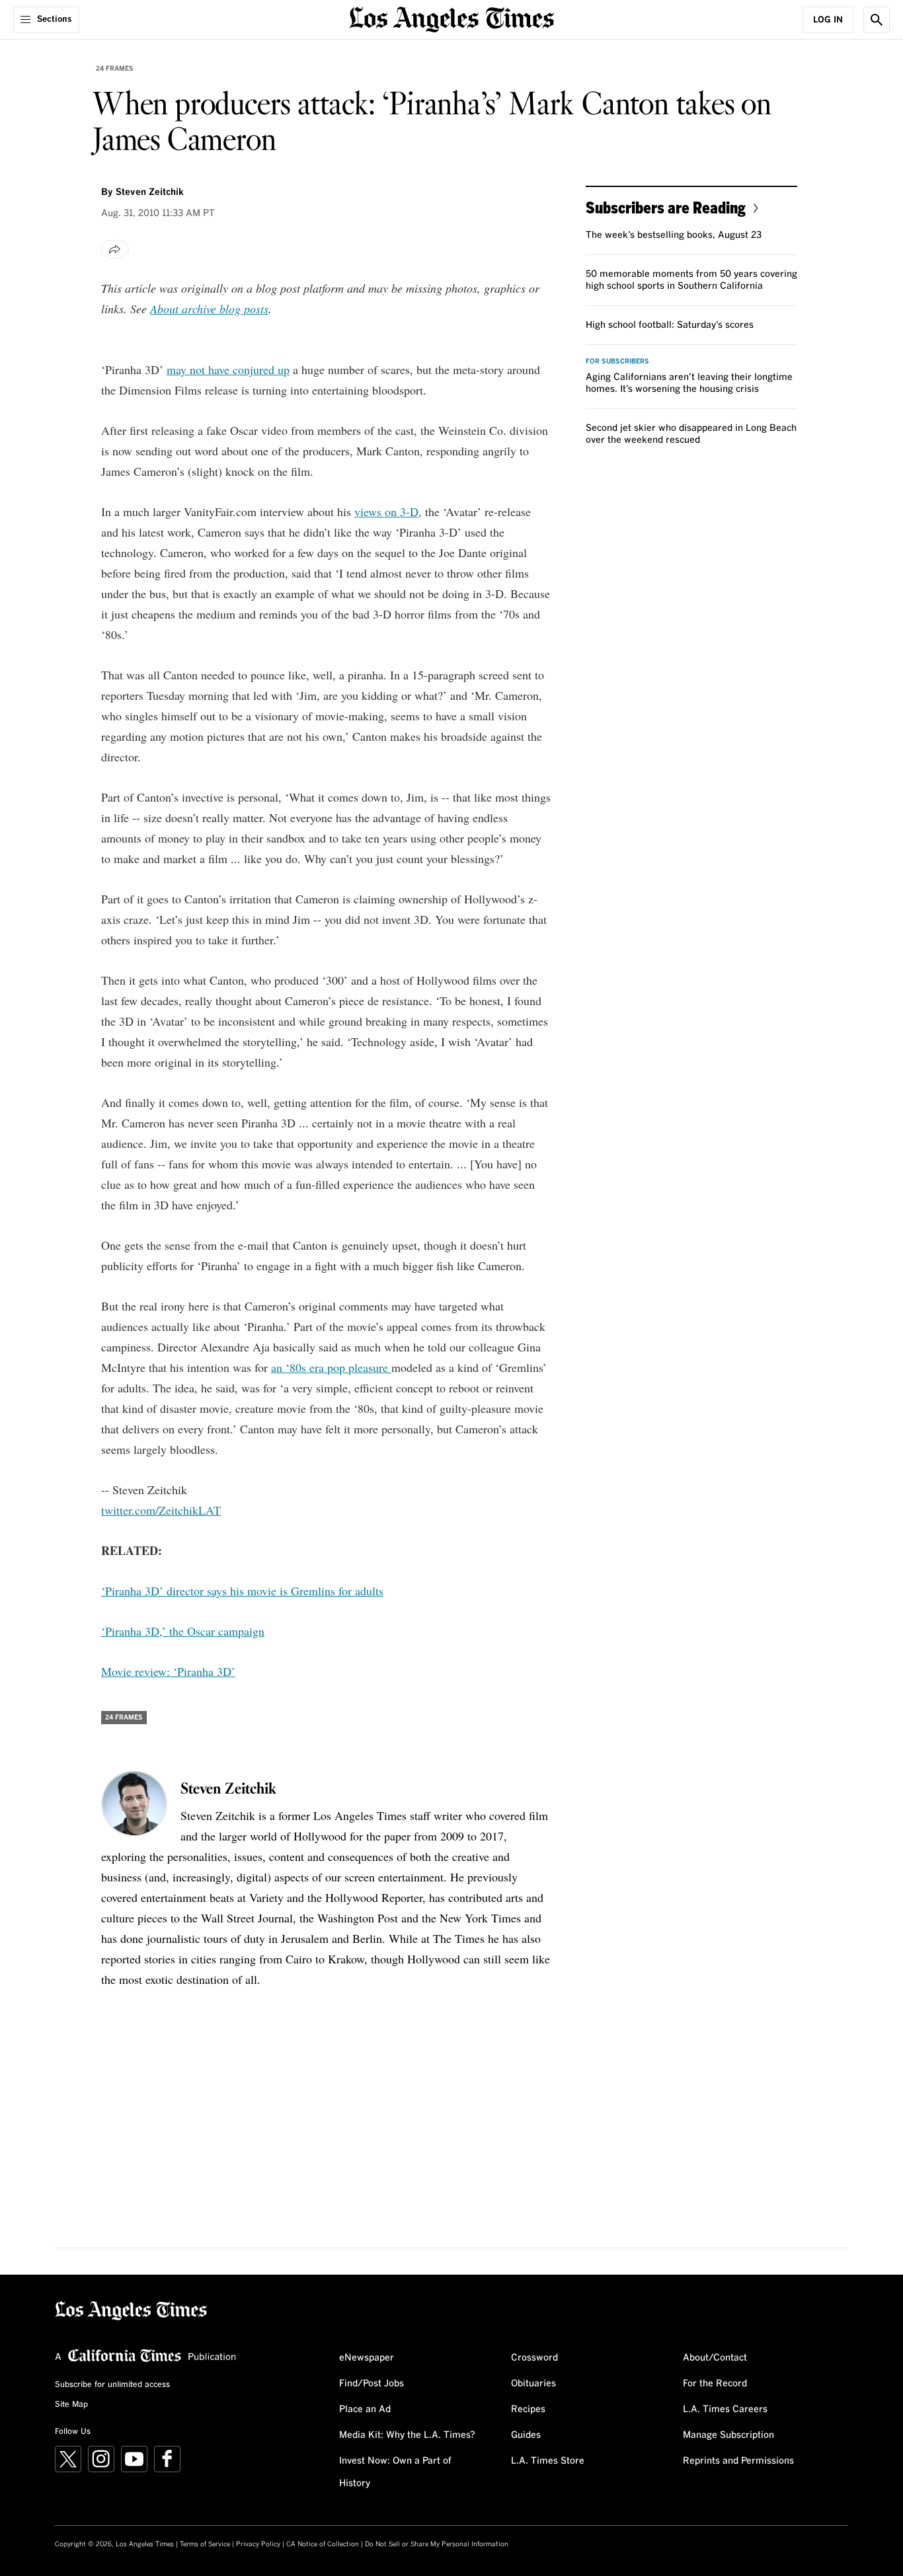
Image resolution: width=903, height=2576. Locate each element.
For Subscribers (617, 361)
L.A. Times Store (548, 2461)
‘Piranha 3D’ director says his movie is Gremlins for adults (242, 1591)
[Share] (115, 249)
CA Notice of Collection (323, 2544)
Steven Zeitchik (150, 192)
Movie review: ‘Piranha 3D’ (168, 1671)
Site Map (71, 2405)
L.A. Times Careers (725, 2409)
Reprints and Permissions (738, 2461)
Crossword (534, 2358)
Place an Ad (365, 2409)
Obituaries (533, 2384)
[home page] (451, 18)
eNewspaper (367, 2358)
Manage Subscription (728, 2435)
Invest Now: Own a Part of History (395, 2472)
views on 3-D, (388, 511)
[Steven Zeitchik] (134, 1803)
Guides (526, 2435)
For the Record (715, 2384)
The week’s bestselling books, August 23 (674, 235)
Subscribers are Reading (666, 207)
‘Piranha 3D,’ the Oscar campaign (183, 1631)
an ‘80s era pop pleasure (331, 1367)
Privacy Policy (258, 2544)
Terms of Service (205, 2544)
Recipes (528, 2409)
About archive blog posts (209, 309)
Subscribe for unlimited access (112, 2385)
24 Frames (115, 69)
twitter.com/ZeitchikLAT (161, 1510)
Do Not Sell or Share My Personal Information (437, 2544)
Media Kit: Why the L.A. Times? (407, 2435)
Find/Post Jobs (372, 2384)
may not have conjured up (228, 369)
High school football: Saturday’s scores (670, 325)
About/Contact (715, 2358)
